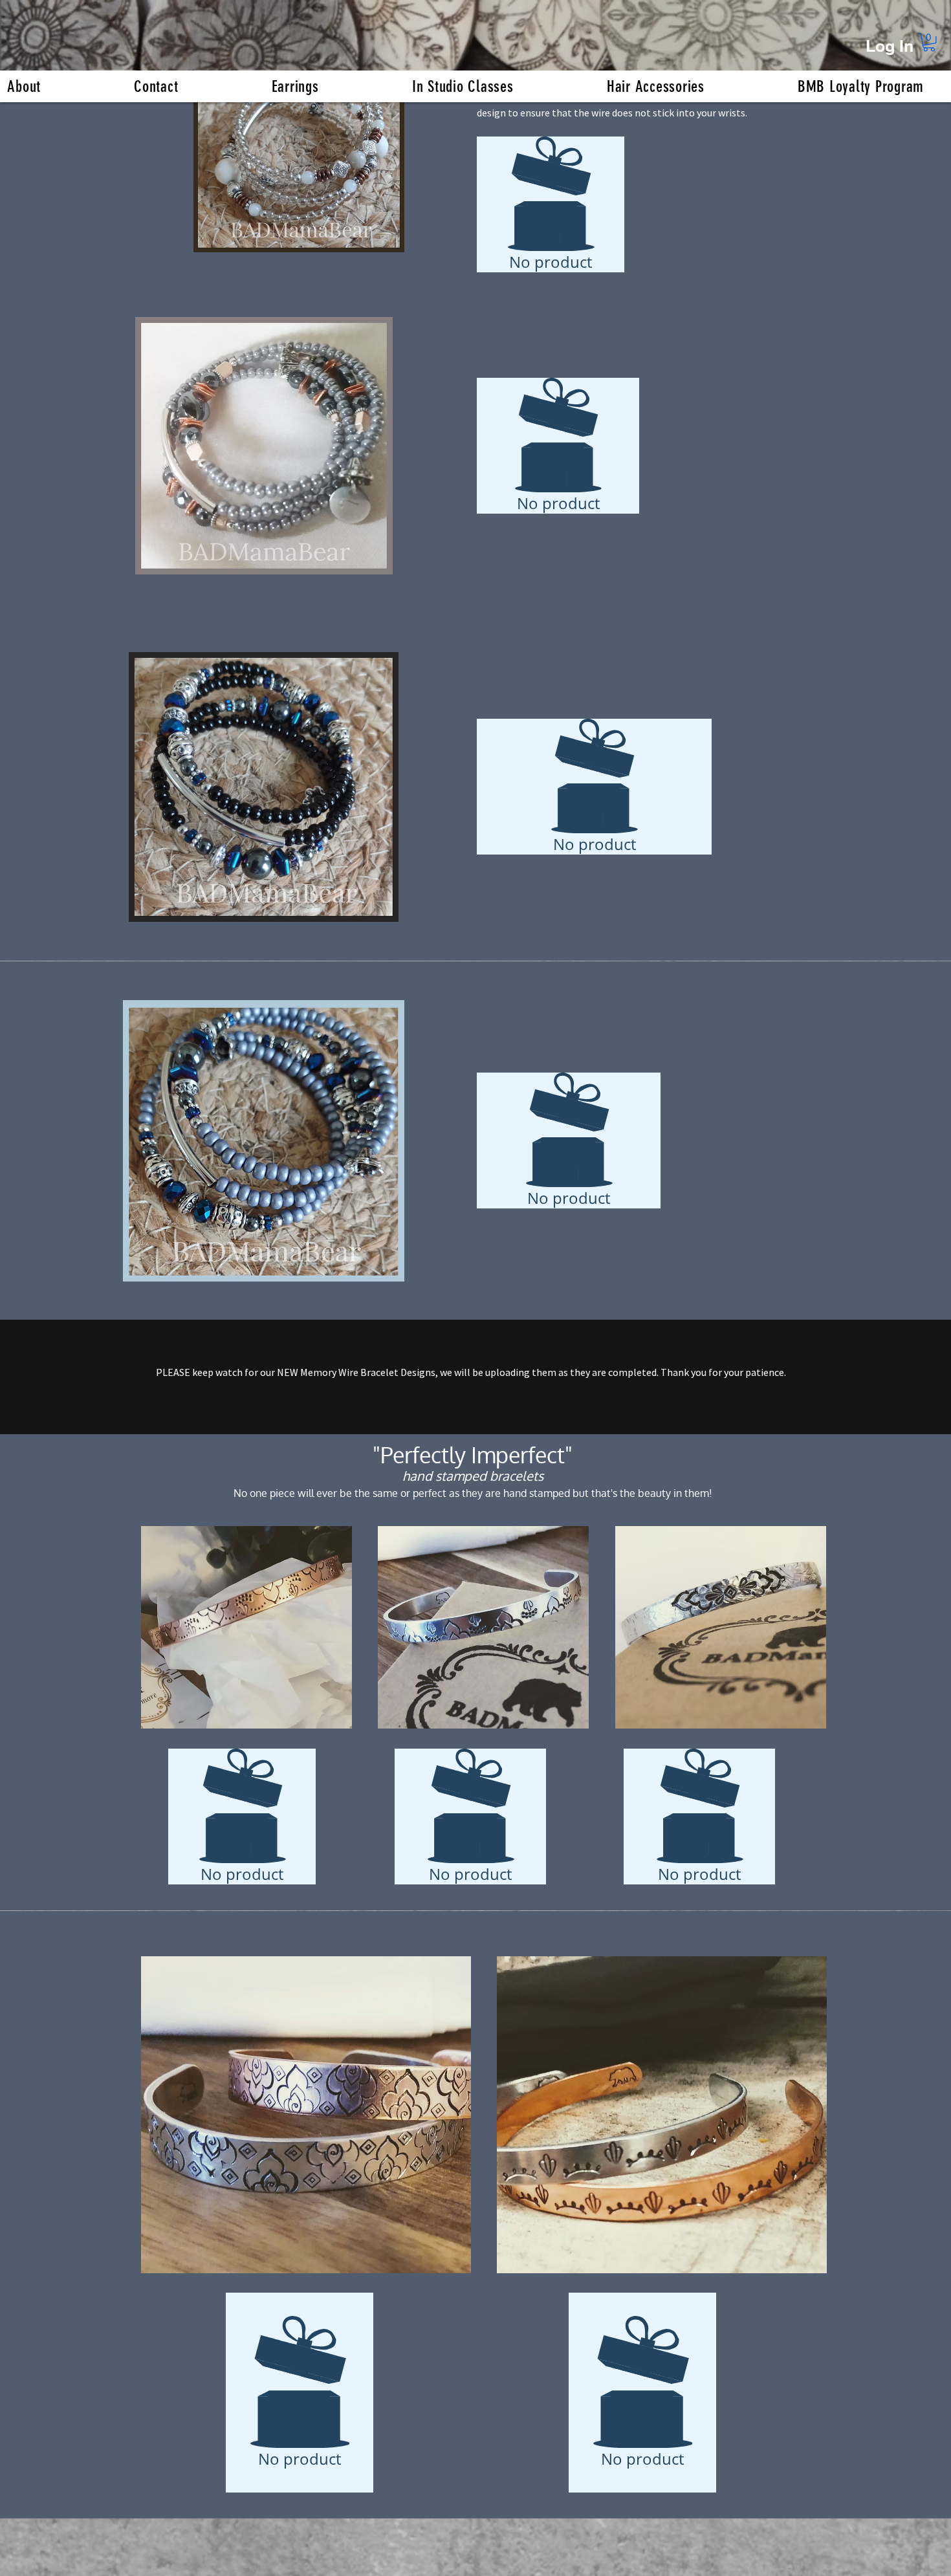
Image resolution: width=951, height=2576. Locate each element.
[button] (929, 42)
